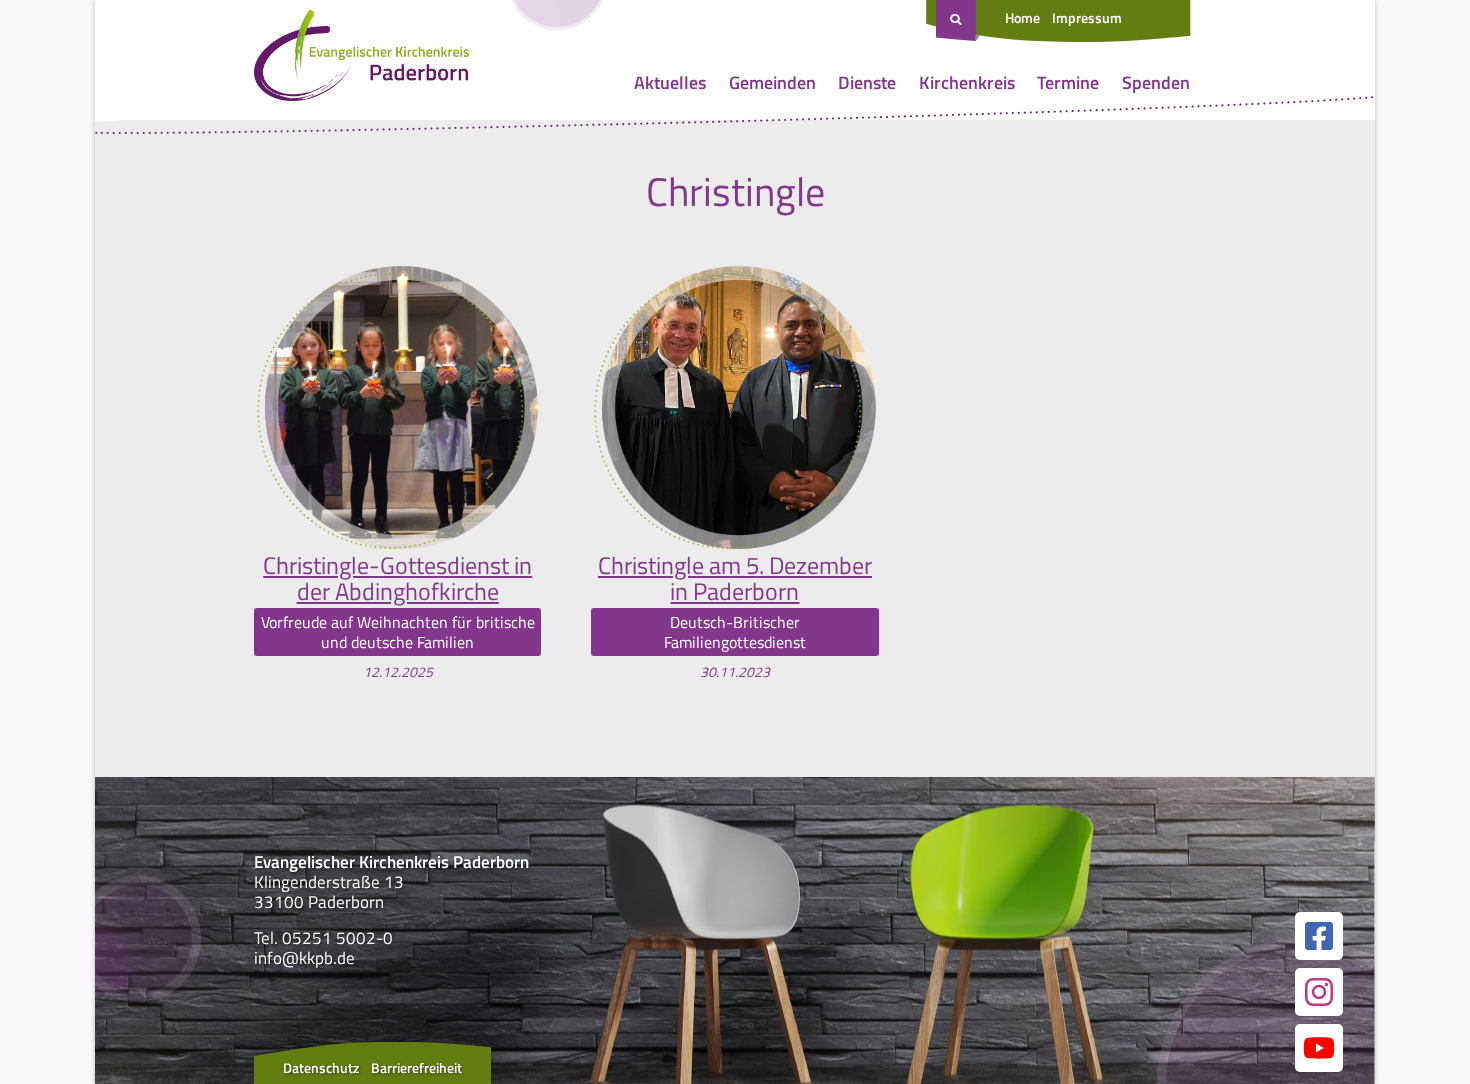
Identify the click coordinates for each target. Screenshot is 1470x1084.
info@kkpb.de (304, 958)
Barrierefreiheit (416, 1067)
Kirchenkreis (967, 82)
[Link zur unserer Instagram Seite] (1319, 992)
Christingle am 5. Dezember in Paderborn (735, 578)
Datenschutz (321, 1067)
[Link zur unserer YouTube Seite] (1319, 1048)
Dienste (867, 82)
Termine (1068, 82)
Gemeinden (772, 82)
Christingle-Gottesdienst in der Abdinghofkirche (397, 578)
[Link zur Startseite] (361, 60)
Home (1022, 17)
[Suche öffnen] (958, 21)
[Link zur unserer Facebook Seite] (1319, 936)
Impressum (1087, 17)
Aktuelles (670, 82)
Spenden (1156, 82)
